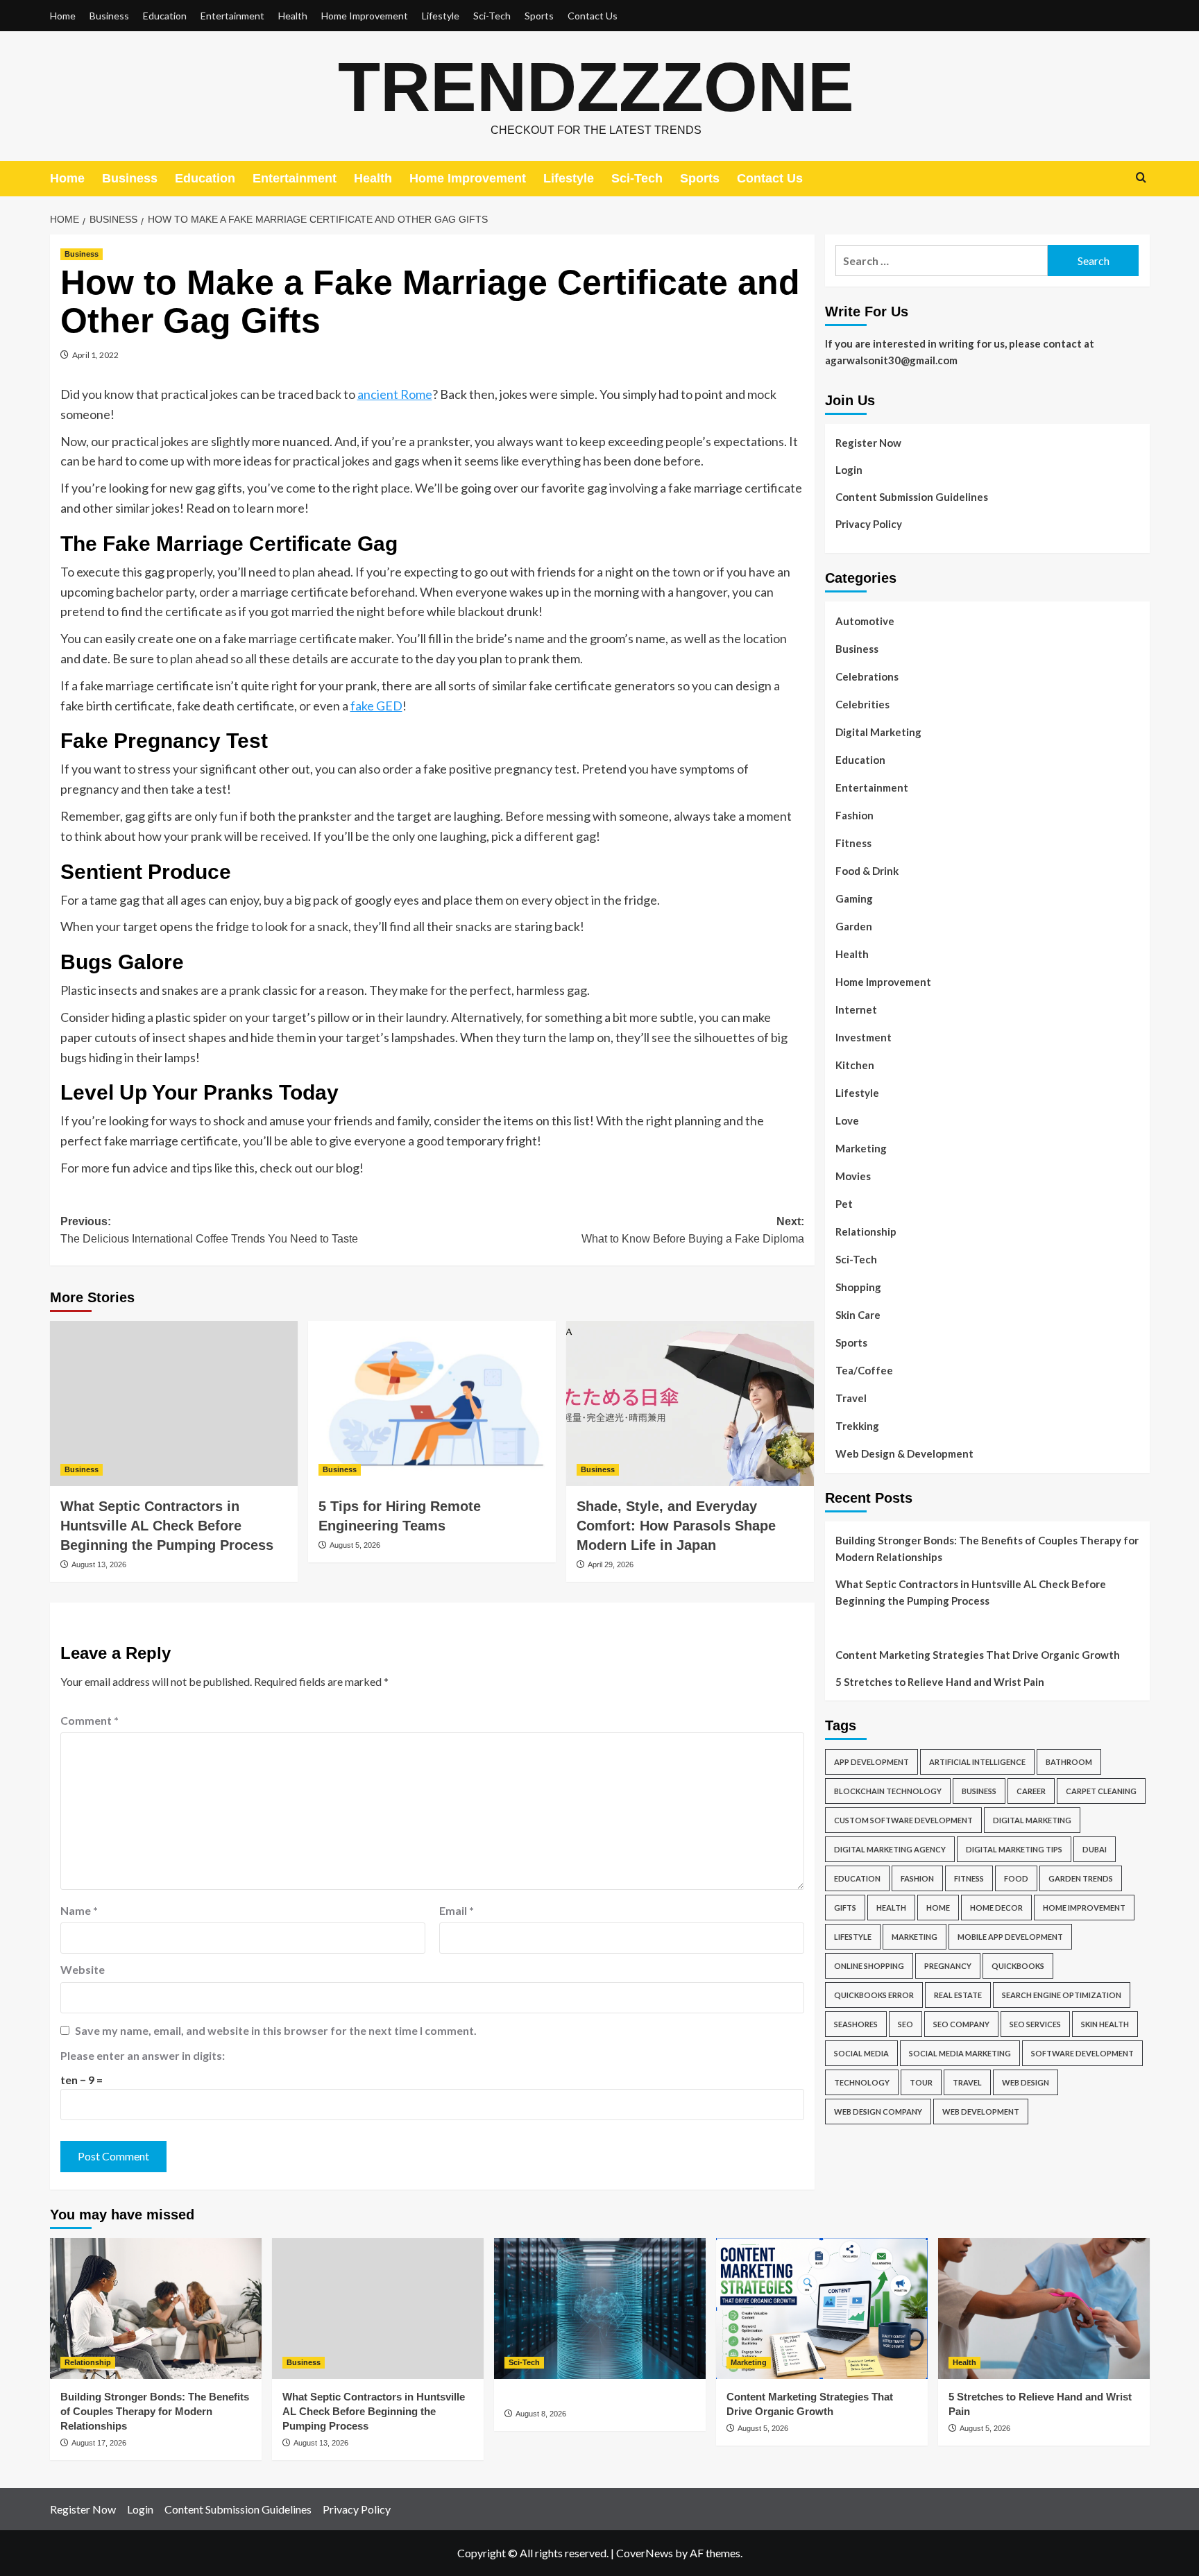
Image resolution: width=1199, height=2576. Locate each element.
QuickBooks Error (874, 1995)
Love (847, 1120)
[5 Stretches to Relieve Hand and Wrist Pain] (1044, 2309)
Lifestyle (441, 16)
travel (967, 2082)
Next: (693, 1230)
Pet (844, 1204)
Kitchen (855, 1065)
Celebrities (862, 704)
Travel (851, 1398)
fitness (969, 1878)
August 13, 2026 (99, 1564)
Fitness (853, 843)
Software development (1082, 2053)
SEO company (961, 2024)
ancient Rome (395, 394)
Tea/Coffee (864, 1370)
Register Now (868, 443)
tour (921, 2082)
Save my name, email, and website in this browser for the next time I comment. (276, 2030)
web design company (878, 2112)
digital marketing (1032, 1820)
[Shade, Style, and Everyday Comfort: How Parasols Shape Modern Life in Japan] (690, 1404)
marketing (915, 1937)
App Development (871, 1762)
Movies (853, 1176)
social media (861, 2053)
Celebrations (867, 676)
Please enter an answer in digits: (143, 2055)
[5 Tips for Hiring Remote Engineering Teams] (432, 1404)
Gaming (854, 898)
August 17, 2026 (99, 2443)
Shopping (858, 1287)
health (891, 1908)
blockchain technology (888, 1791)
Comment (90, 1720)
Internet (856, 1009)
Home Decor (996, 1908)
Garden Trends (1081, 1878)
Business (109, 16)
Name (79, 1910)
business (979, 1791)
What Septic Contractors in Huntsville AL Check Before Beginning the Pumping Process (167, 1526)
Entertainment (232, 16)
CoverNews (645, 2553)
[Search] (1141, 178)
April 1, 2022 (95, 355)
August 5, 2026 (355, 1545)
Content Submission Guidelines (912, 497)
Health (293, 16)
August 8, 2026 (541, 2414)
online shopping (869, 1966)
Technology (862, 2082)
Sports (539, 16)
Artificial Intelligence (977, 1762)
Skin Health (1105, 2024)
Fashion (854, 815)
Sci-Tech (492, 16)
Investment (864, 1037)
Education (165, 16)
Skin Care (858, 1315)
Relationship (866, 1231)
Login (849, 470)
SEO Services (1035, 2024)
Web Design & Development (904, 1453)
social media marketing (960, 2053)
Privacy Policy (869, 524)
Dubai (1095, 1849)
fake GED (376, 706)
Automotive (865, 621)
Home (63, 16)
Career (1031, 1791)
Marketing (861, 1148)
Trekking (857, 1426)
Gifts (845, 1908)
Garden (854, 926)
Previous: (209, 1230)
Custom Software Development (903, 1820)
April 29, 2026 (611, 1564)
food (1016, 1878)
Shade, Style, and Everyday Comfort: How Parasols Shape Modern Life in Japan (676, 1526)
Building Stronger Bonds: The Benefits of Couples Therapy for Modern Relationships (987, 1549)
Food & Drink (867, 871)
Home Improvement (365, 16)
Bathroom (1069, 1762)
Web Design (1026, 2082)
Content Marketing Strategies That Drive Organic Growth (978, 1655)
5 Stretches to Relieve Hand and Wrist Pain (940, 1682)
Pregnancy (948, 1966)
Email (457, 1910)
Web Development (981, 2112)
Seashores (856, 2024)
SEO (905, 2024)
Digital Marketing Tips (1014, 1849)
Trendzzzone (596, 87)
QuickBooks (1018, 1966)
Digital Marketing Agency (890, 1849)
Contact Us (593, 16)
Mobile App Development (1010, 1937)
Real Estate (958, 1995)
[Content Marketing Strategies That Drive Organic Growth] (822, 2309)
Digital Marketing (878, 732)
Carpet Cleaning (1101, 1791)
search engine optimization (1062, 1995)
